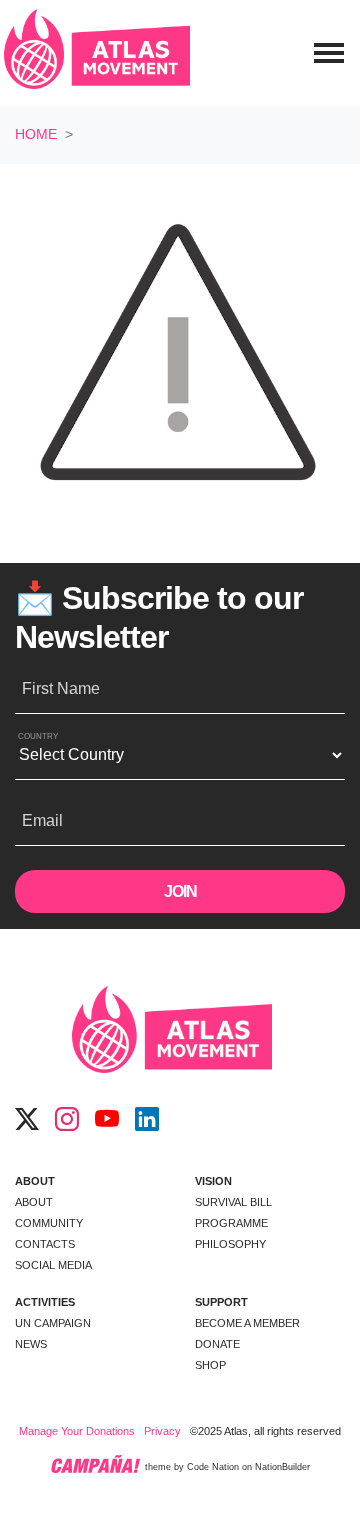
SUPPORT (221, 1302)
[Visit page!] (27, 1120)
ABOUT (35, 1181)
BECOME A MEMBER (247, 1323)
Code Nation (213, 1468)
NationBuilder (282, 1468)
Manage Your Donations (77, 1431)
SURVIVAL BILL (233, 1202)
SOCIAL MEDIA (53, 1265)
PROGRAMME (231, 1223)
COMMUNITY (49, 1223)
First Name (61, 688)
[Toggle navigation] (329, 53)
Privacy (162, 1431)
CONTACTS (45, 1244)
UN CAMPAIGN (53, 1323)
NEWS (31, 1344)
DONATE (217, 1344)
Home (36, 134)
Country (38, 736)
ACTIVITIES (45, 1302)
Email (42, 820)
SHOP (210, 1365)
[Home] (97, 53)
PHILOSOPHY (230, 1244)
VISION (213, 1181)
